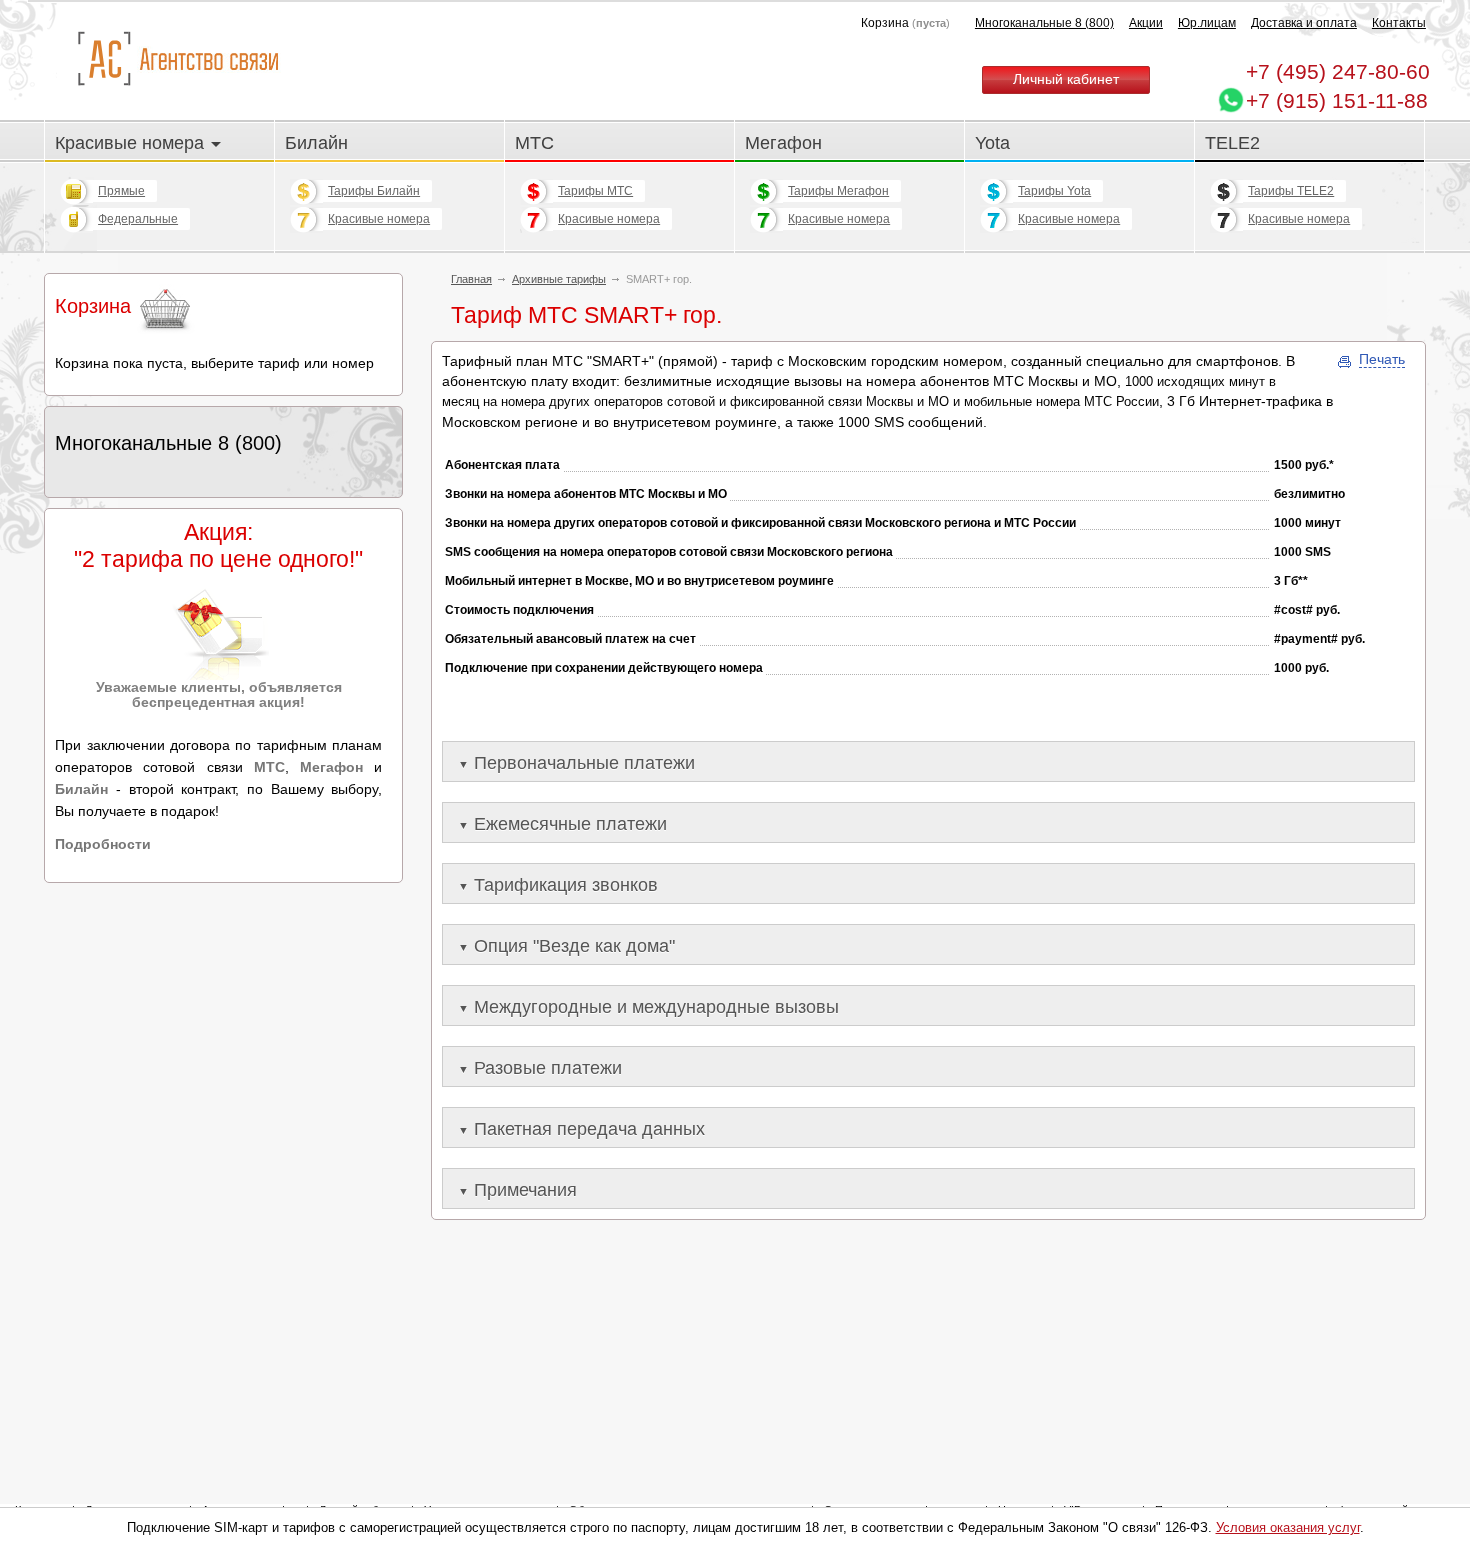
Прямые (121, 191)
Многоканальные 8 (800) (1044, 23)
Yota (992, 142)
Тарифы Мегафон (838, 191)
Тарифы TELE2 (1291, 191)
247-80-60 (1338, 71)
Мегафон (783, 142)
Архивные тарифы (559, 279)
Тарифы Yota (1054, 191)
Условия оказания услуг (1288, 1527)
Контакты (1399, 23)
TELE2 (1232, 142)
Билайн (316, 142)
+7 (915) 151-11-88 (1337, 100)
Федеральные (138, 219)
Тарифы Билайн (374, 191)
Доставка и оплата (1304, 23)
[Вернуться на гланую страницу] (177, 59)
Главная (471, 279)
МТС (534, 142)
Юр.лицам (1207, 23)
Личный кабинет (1066, 79)
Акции (1146, 23)
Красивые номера (132, 142)
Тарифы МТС (595, 191)
